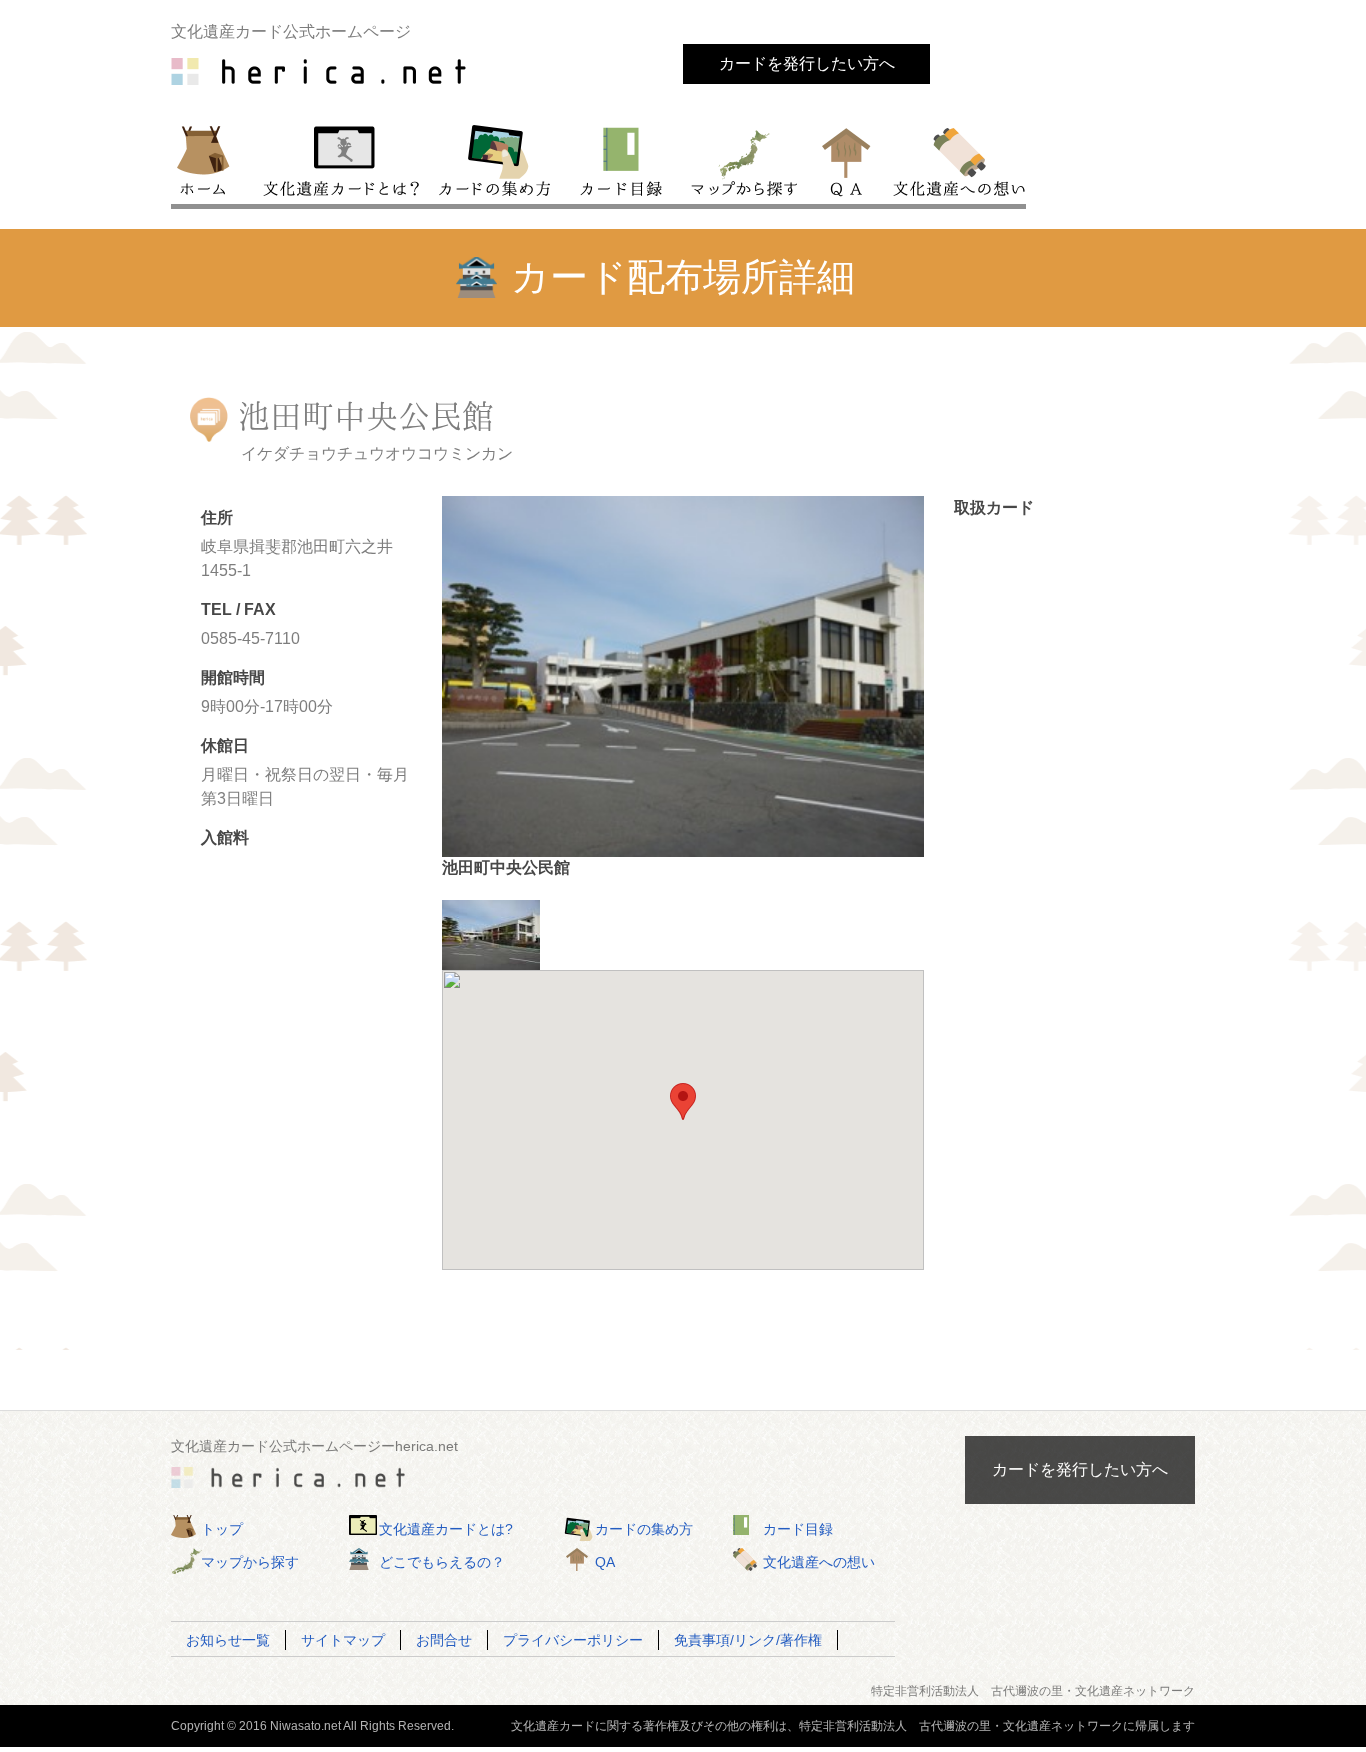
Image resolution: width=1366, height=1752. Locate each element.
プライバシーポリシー (573, 1640)
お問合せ (444, 1640)
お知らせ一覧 (228, 1640)
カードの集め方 (495, 159)
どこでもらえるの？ (442, 1562)
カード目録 (622, 159)
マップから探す (743, 159)
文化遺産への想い (955, 159)
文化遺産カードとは (343, 159)
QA (847, 159)
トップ (212, 159)
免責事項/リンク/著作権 (748, 1640)
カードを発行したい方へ (807, 63)
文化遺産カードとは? (446, 1529)
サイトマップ (343, 1640)
